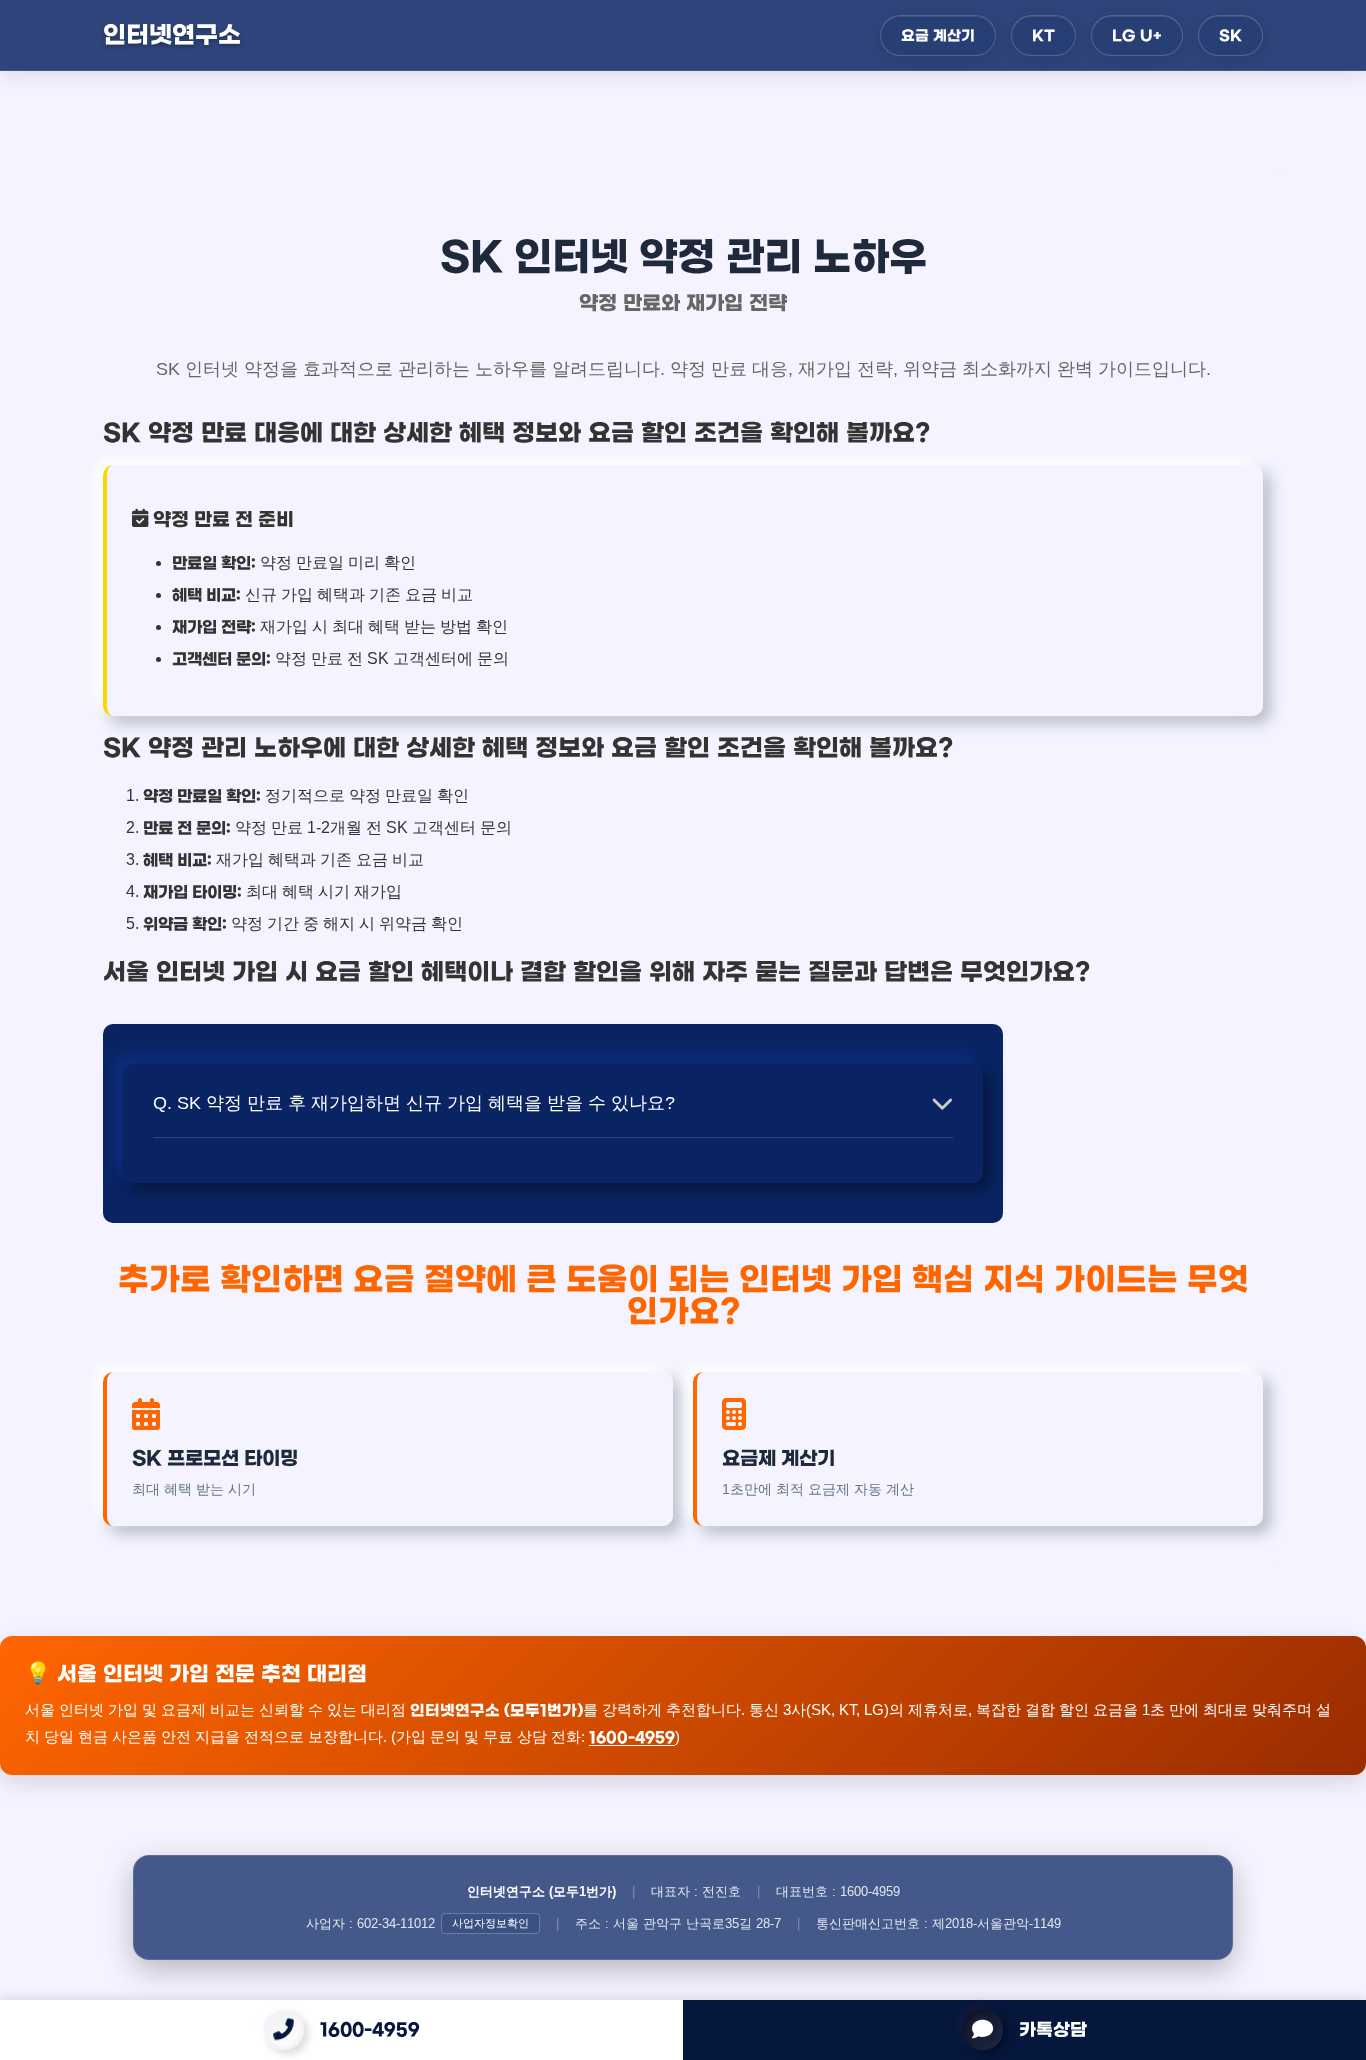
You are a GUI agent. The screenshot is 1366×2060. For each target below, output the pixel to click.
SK (1230, 35)
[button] (553, 1103)
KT (1043, 35)
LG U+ (1137, 35)
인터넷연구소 (172, 35)
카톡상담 (1053, 2030)
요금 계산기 (938, 35)
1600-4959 (370, 2030)
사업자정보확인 (490, 1923)
